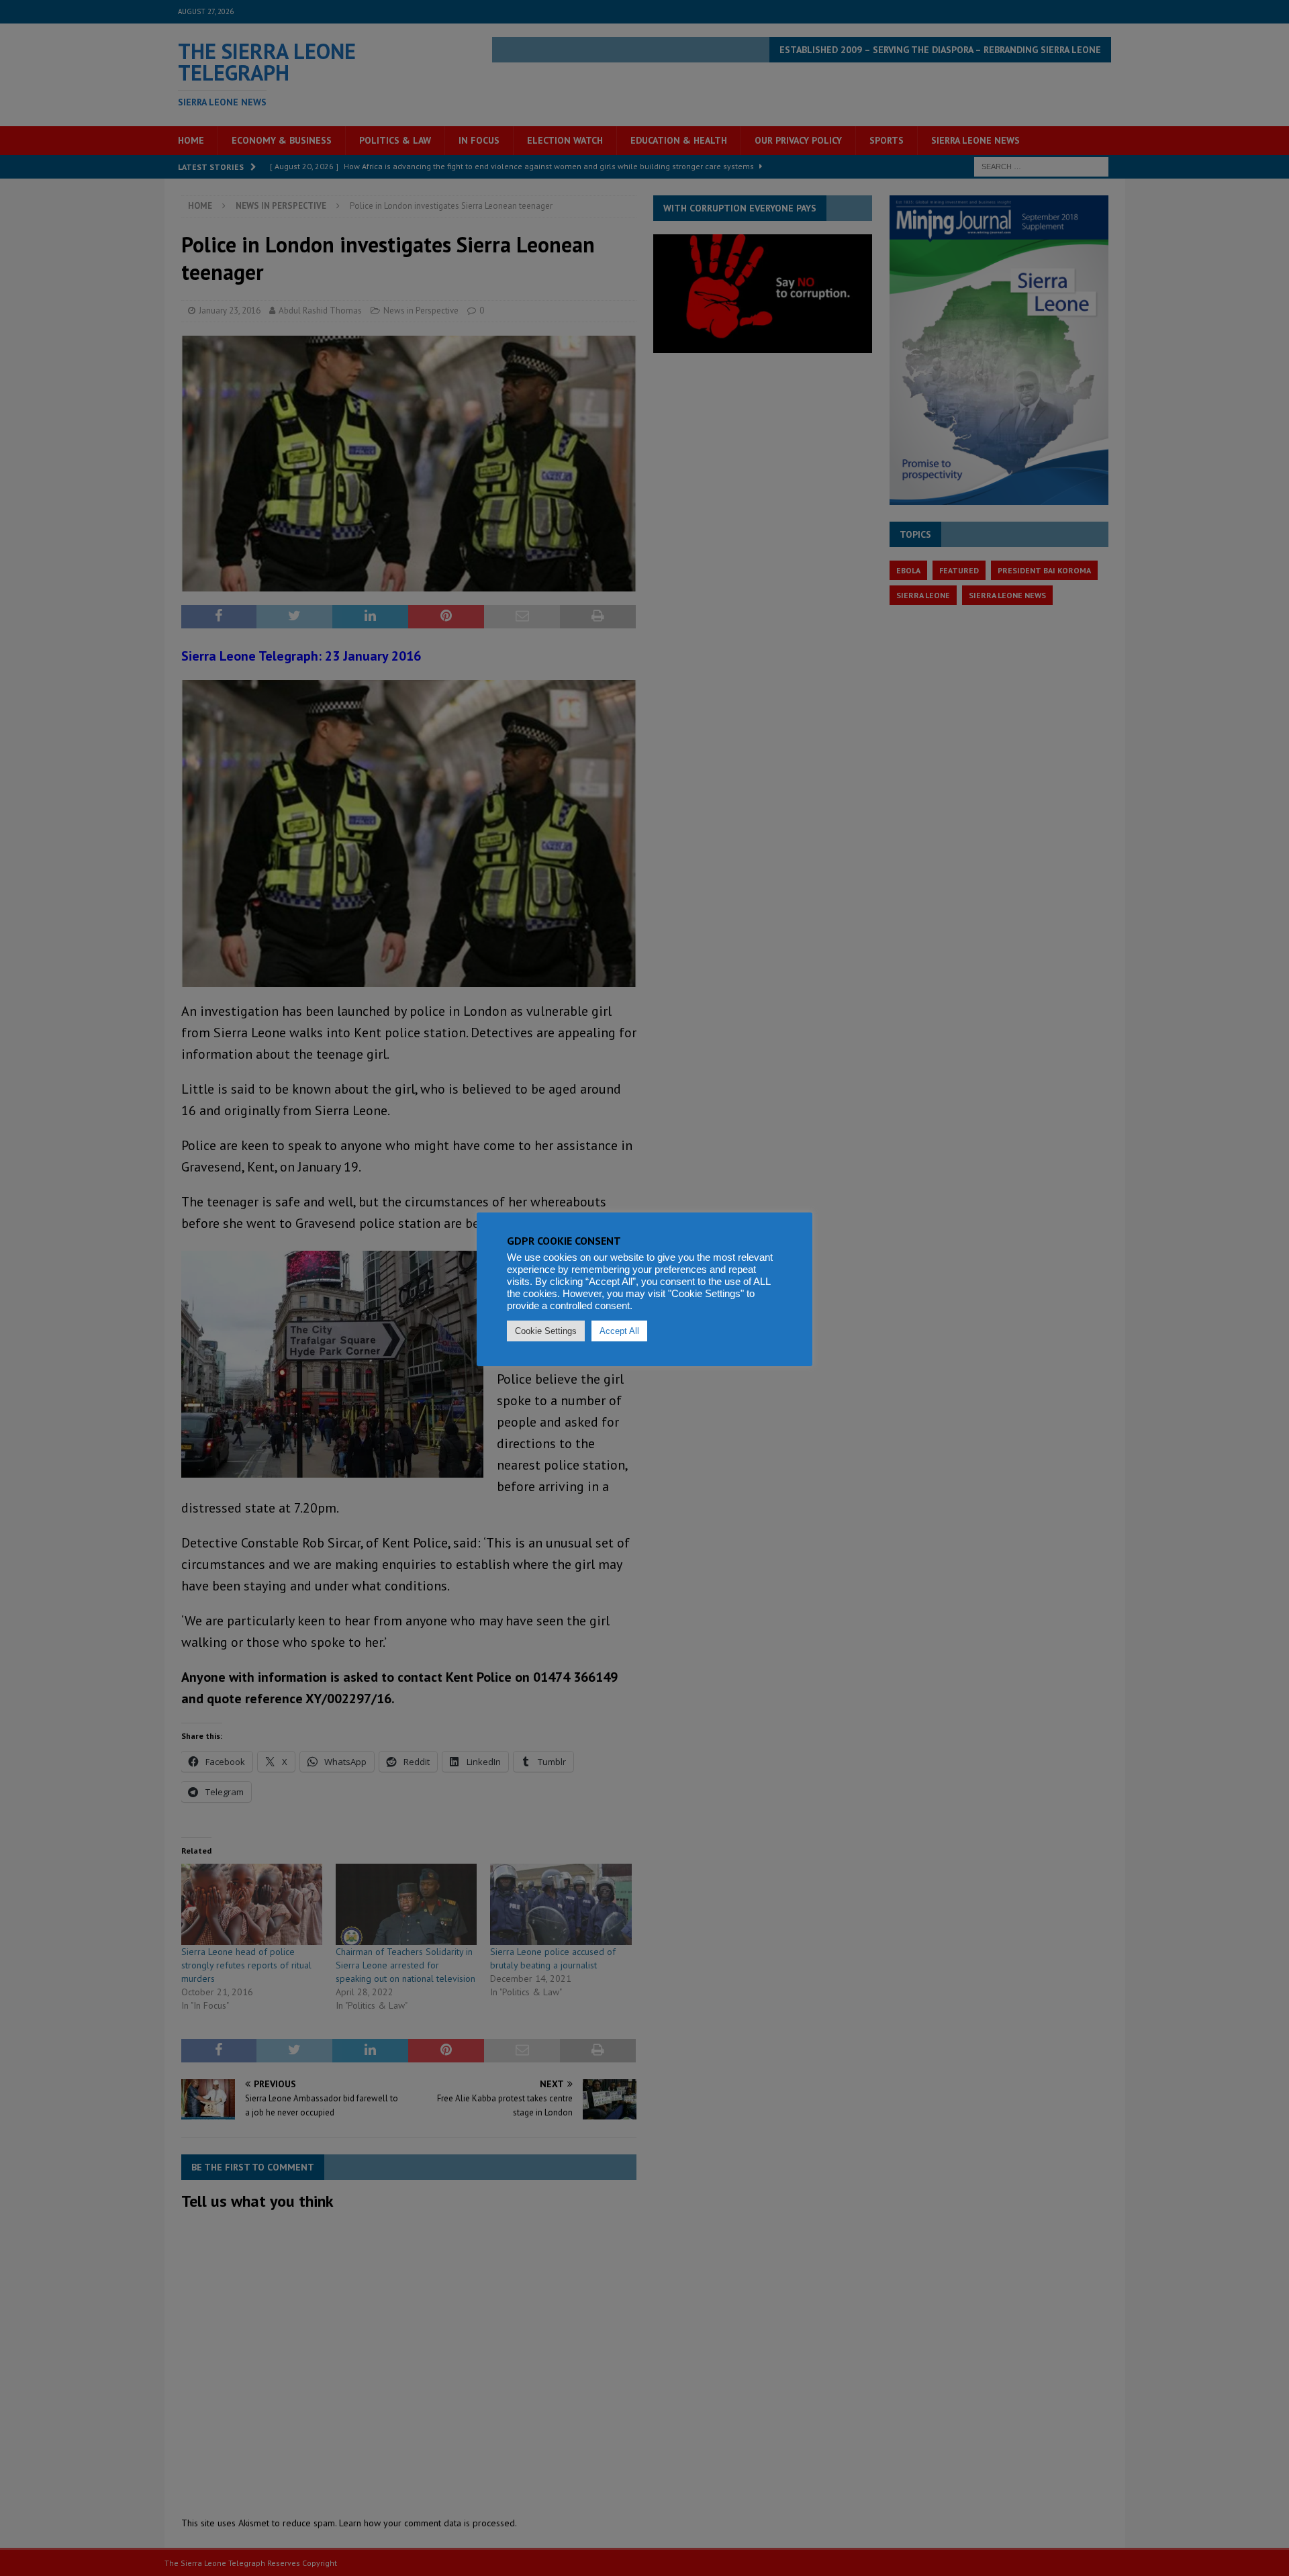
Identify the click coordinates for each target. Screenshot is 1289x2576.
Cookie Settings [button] (546, 1331)
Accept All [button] (619, 1331)
